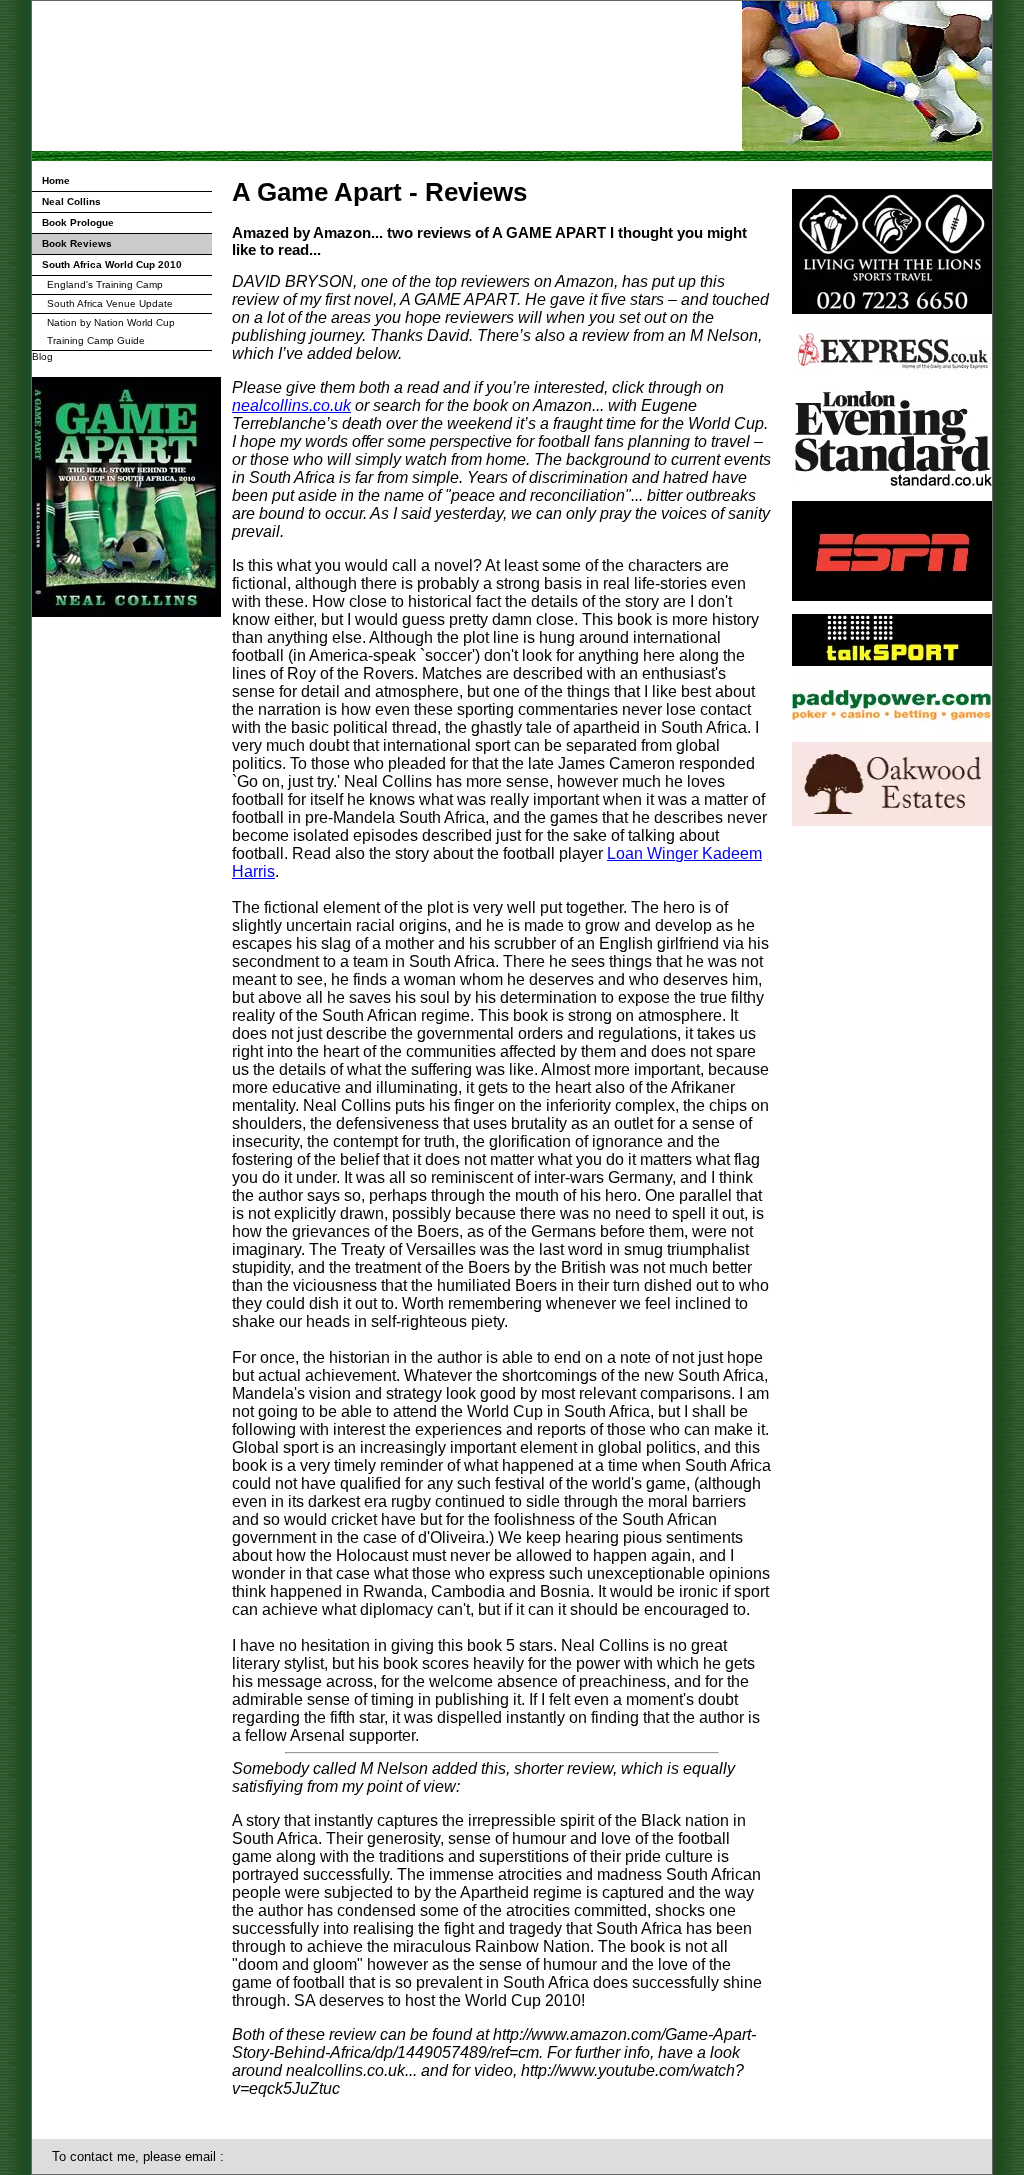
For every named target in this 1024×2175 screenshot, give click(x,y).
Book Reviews (77, 243)
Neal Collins (71, 201)
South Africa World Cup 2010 (112, 264)
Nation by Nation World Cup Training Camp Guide (111, 331)
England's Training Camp (105, 284)
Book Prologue (78, 222)
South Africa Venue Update (110, 303)
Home (56, 180)
